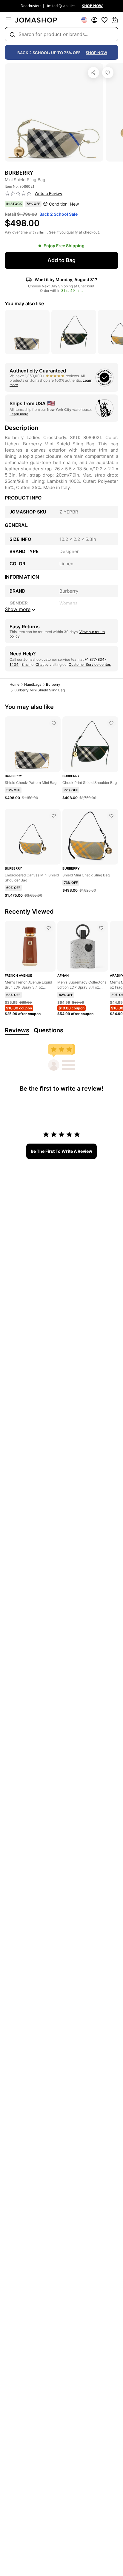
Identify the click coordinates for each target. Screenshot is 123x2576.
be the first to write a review (61, 1151)
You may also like (24, 303)
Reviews (17, 1030)
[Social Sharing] (93, 73)
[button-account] (94, 20)
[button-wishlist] (104, 20)
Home (14, 684)
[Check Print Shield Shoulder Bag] (111, 723)
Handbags (33, 684)
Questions (49, 1030)
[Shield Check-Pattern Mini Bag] (54, 723)
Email (26, 664)
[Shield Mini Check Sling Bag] (111, 816)
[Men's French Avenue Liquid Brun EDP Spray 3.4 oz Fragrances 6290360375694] (49, 928)
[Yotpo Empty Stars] (18, 194)
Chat (40, 664)
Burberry (53, 684)
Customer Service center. (90, 664)
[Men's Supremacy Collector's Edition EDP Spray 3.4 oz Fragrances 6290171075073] (101, 928)
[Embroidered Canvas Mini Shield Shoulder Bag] (54, 816)
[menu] (8, 20)
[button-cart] (115, 20)
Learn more (19, 414)
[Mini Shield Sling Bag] (108, 73)
